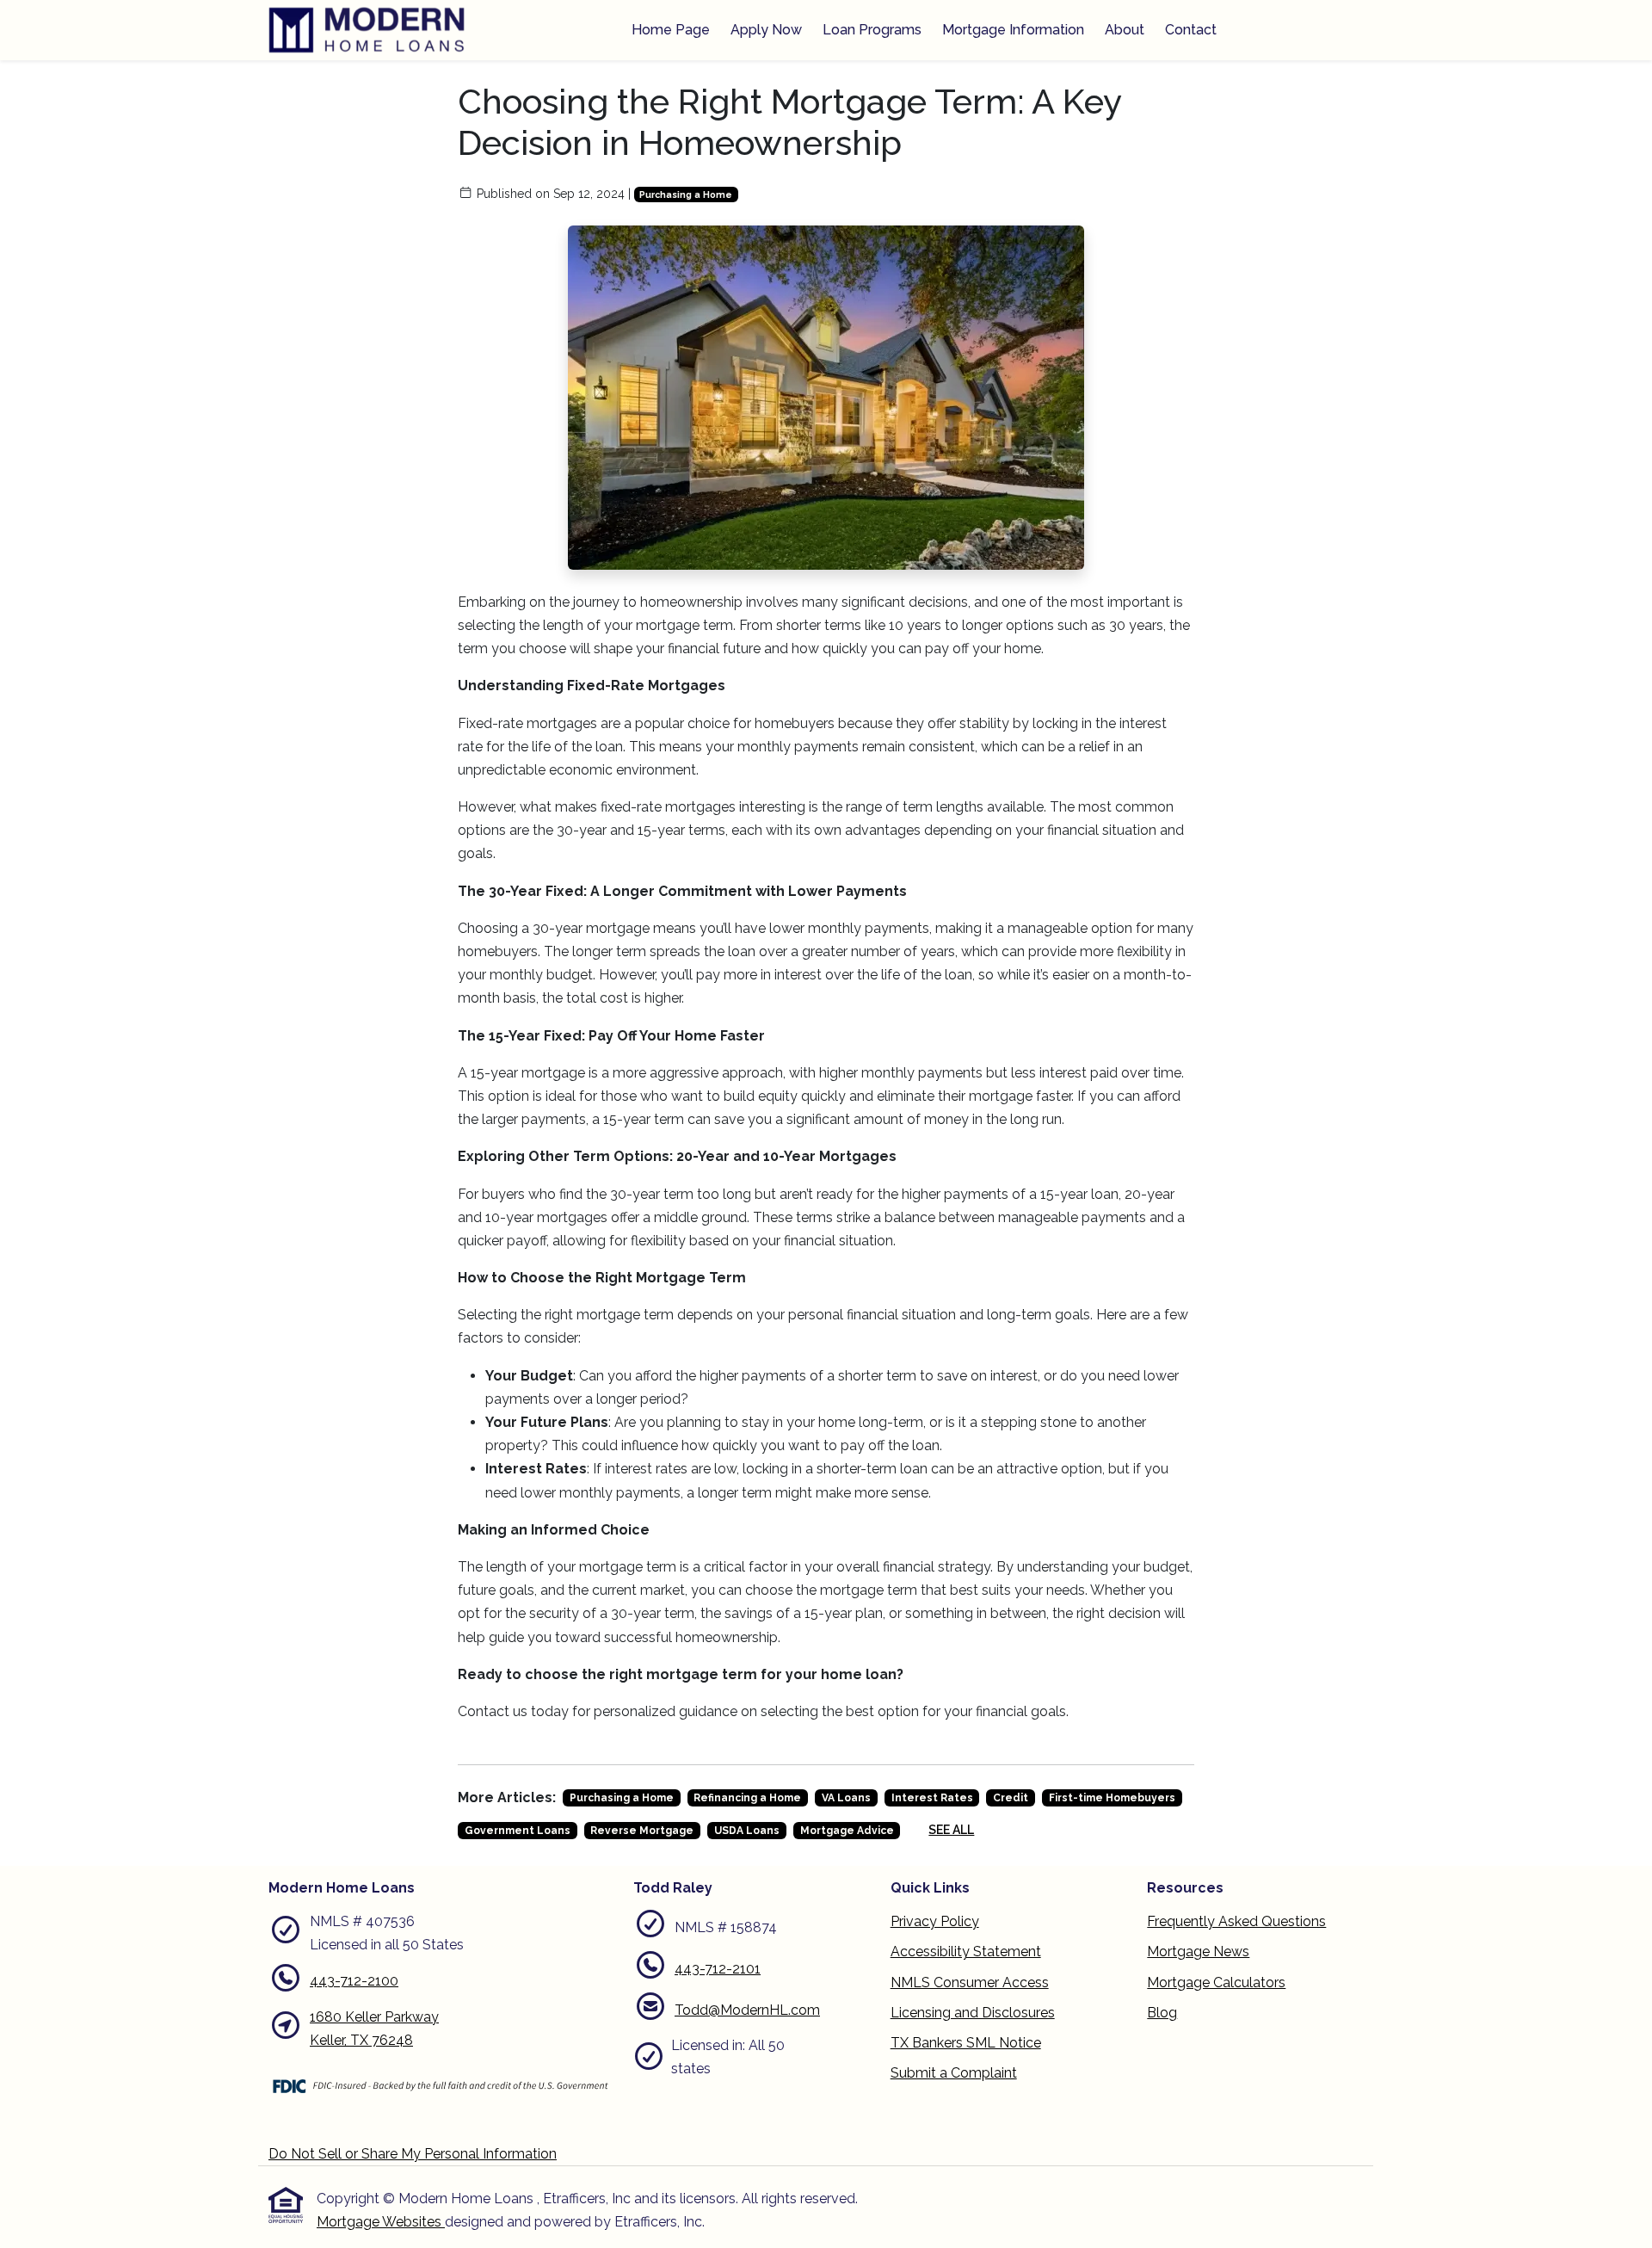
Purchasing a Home (686, 195)
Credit (1011, 1798)
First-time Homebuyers (1112, 1798)
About (1125, 30)
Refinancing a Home (747, 1798)
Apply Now (766, 30)
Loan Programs (872, 30)
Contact (1191, 30)
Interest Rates (932, 1798)
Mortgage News (1198, 1952)
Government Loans (518, 1831)
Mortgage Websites (381, 2222)
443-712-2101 (718, 1969)
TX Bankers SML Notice (966, 2043)
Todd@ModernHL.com (747, 2010)
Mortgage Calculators (1216, 1982)
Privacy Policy (935, 1921)
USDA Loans (747, 1831)
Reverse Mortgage (642, 1831)
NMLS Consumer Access (970, 1982)
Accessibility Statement (966, 1952)
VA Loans (846, 1798)
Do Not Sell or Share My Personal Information (413, 2154)
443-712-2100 (354, 1981)
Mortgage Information (1013, 30)
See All (951, 1830)
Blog (1162, 2013)
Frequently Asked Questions (1236, 1921)
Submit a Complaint (954, 2073)
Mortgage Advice (847, 1831)
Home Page (671, 30)
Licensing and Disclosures (973, 2013)
